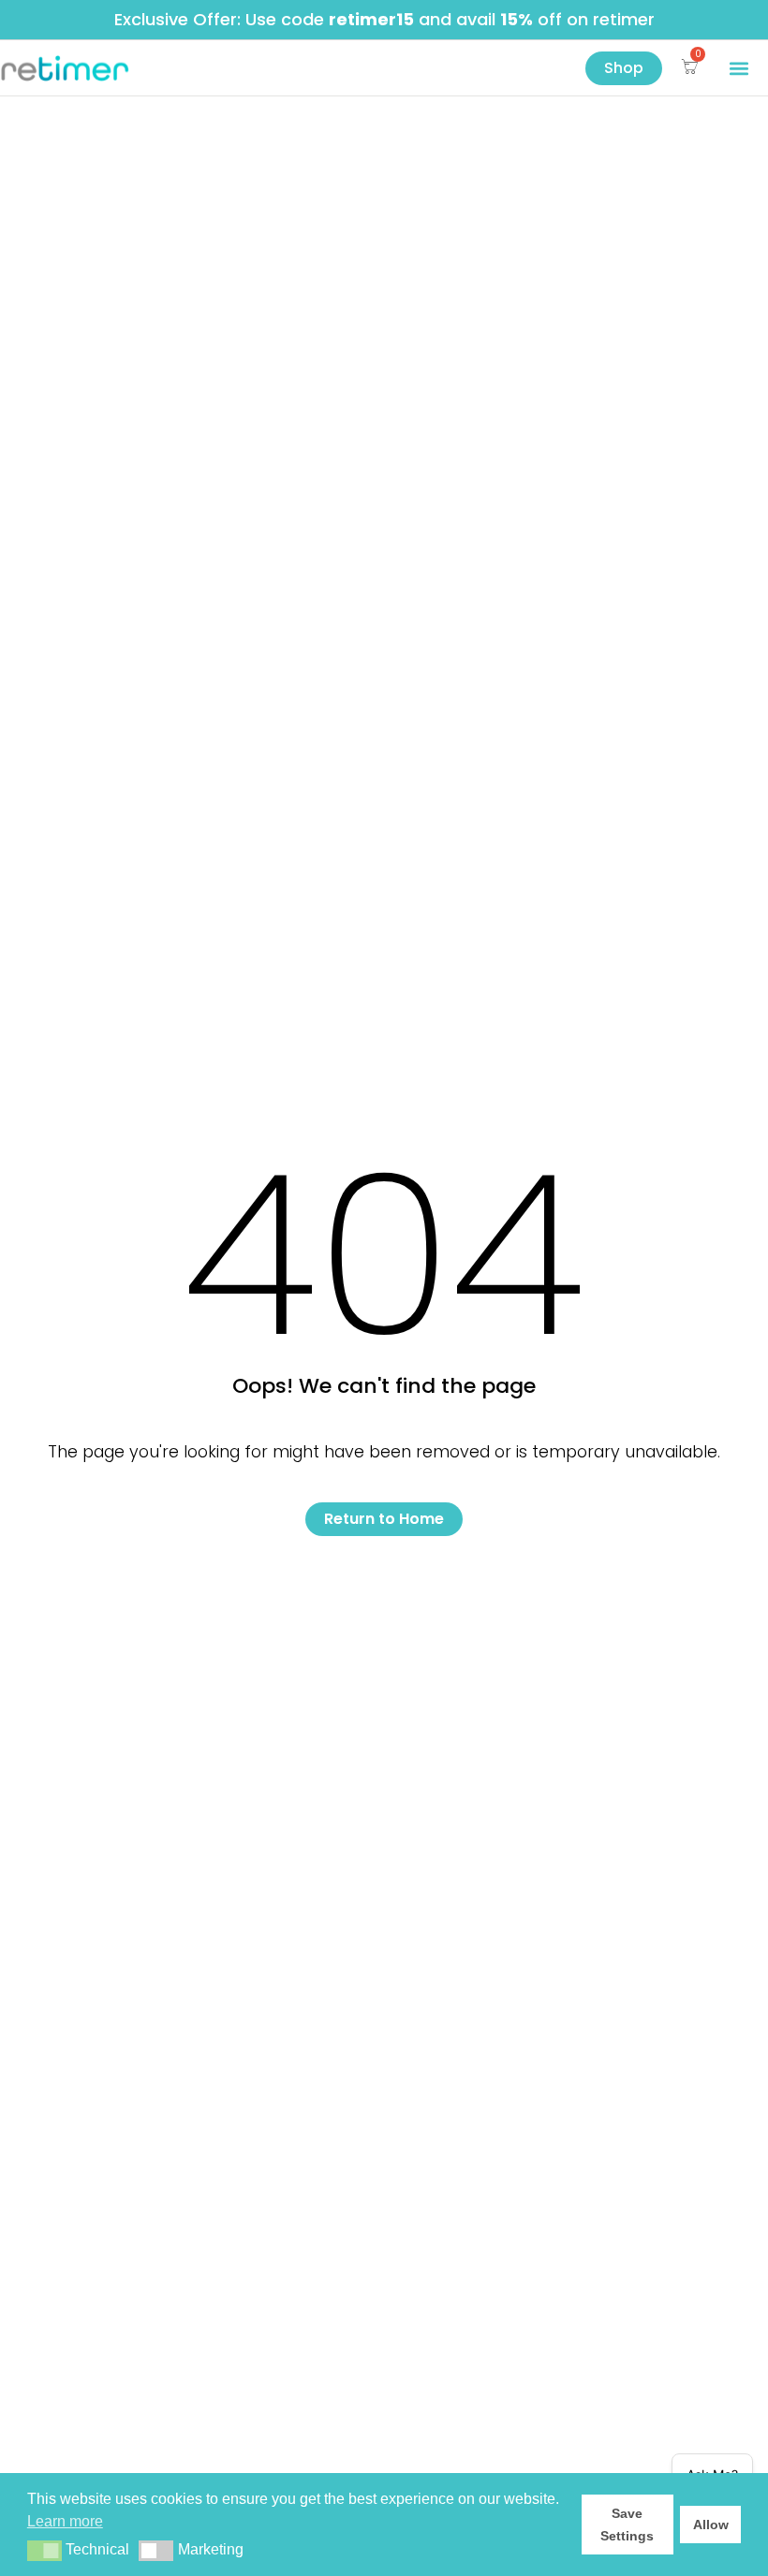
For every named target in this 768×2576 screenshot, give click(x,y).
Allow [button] (711, 2525)
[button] (738, 68)
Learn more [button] (65, 2521)
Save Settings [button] (627, 2525)
